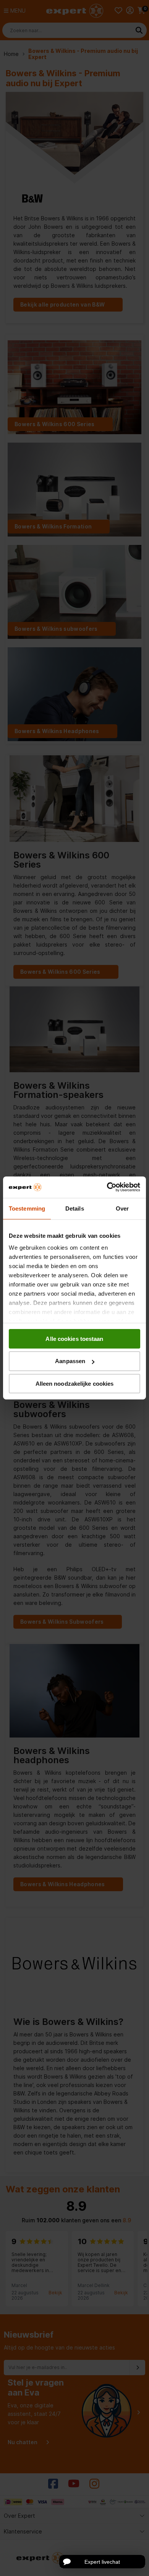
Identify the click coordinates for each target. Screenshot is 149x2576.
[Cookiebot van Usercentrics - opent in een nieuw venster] (107, 1187)
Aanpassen (70, 1361)
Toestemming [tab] (27, 1208)
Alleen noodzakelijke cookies (75, 1384)
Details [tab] (75, 1208)
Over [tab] (122, 1208)
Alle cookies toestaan (74, 1338)
